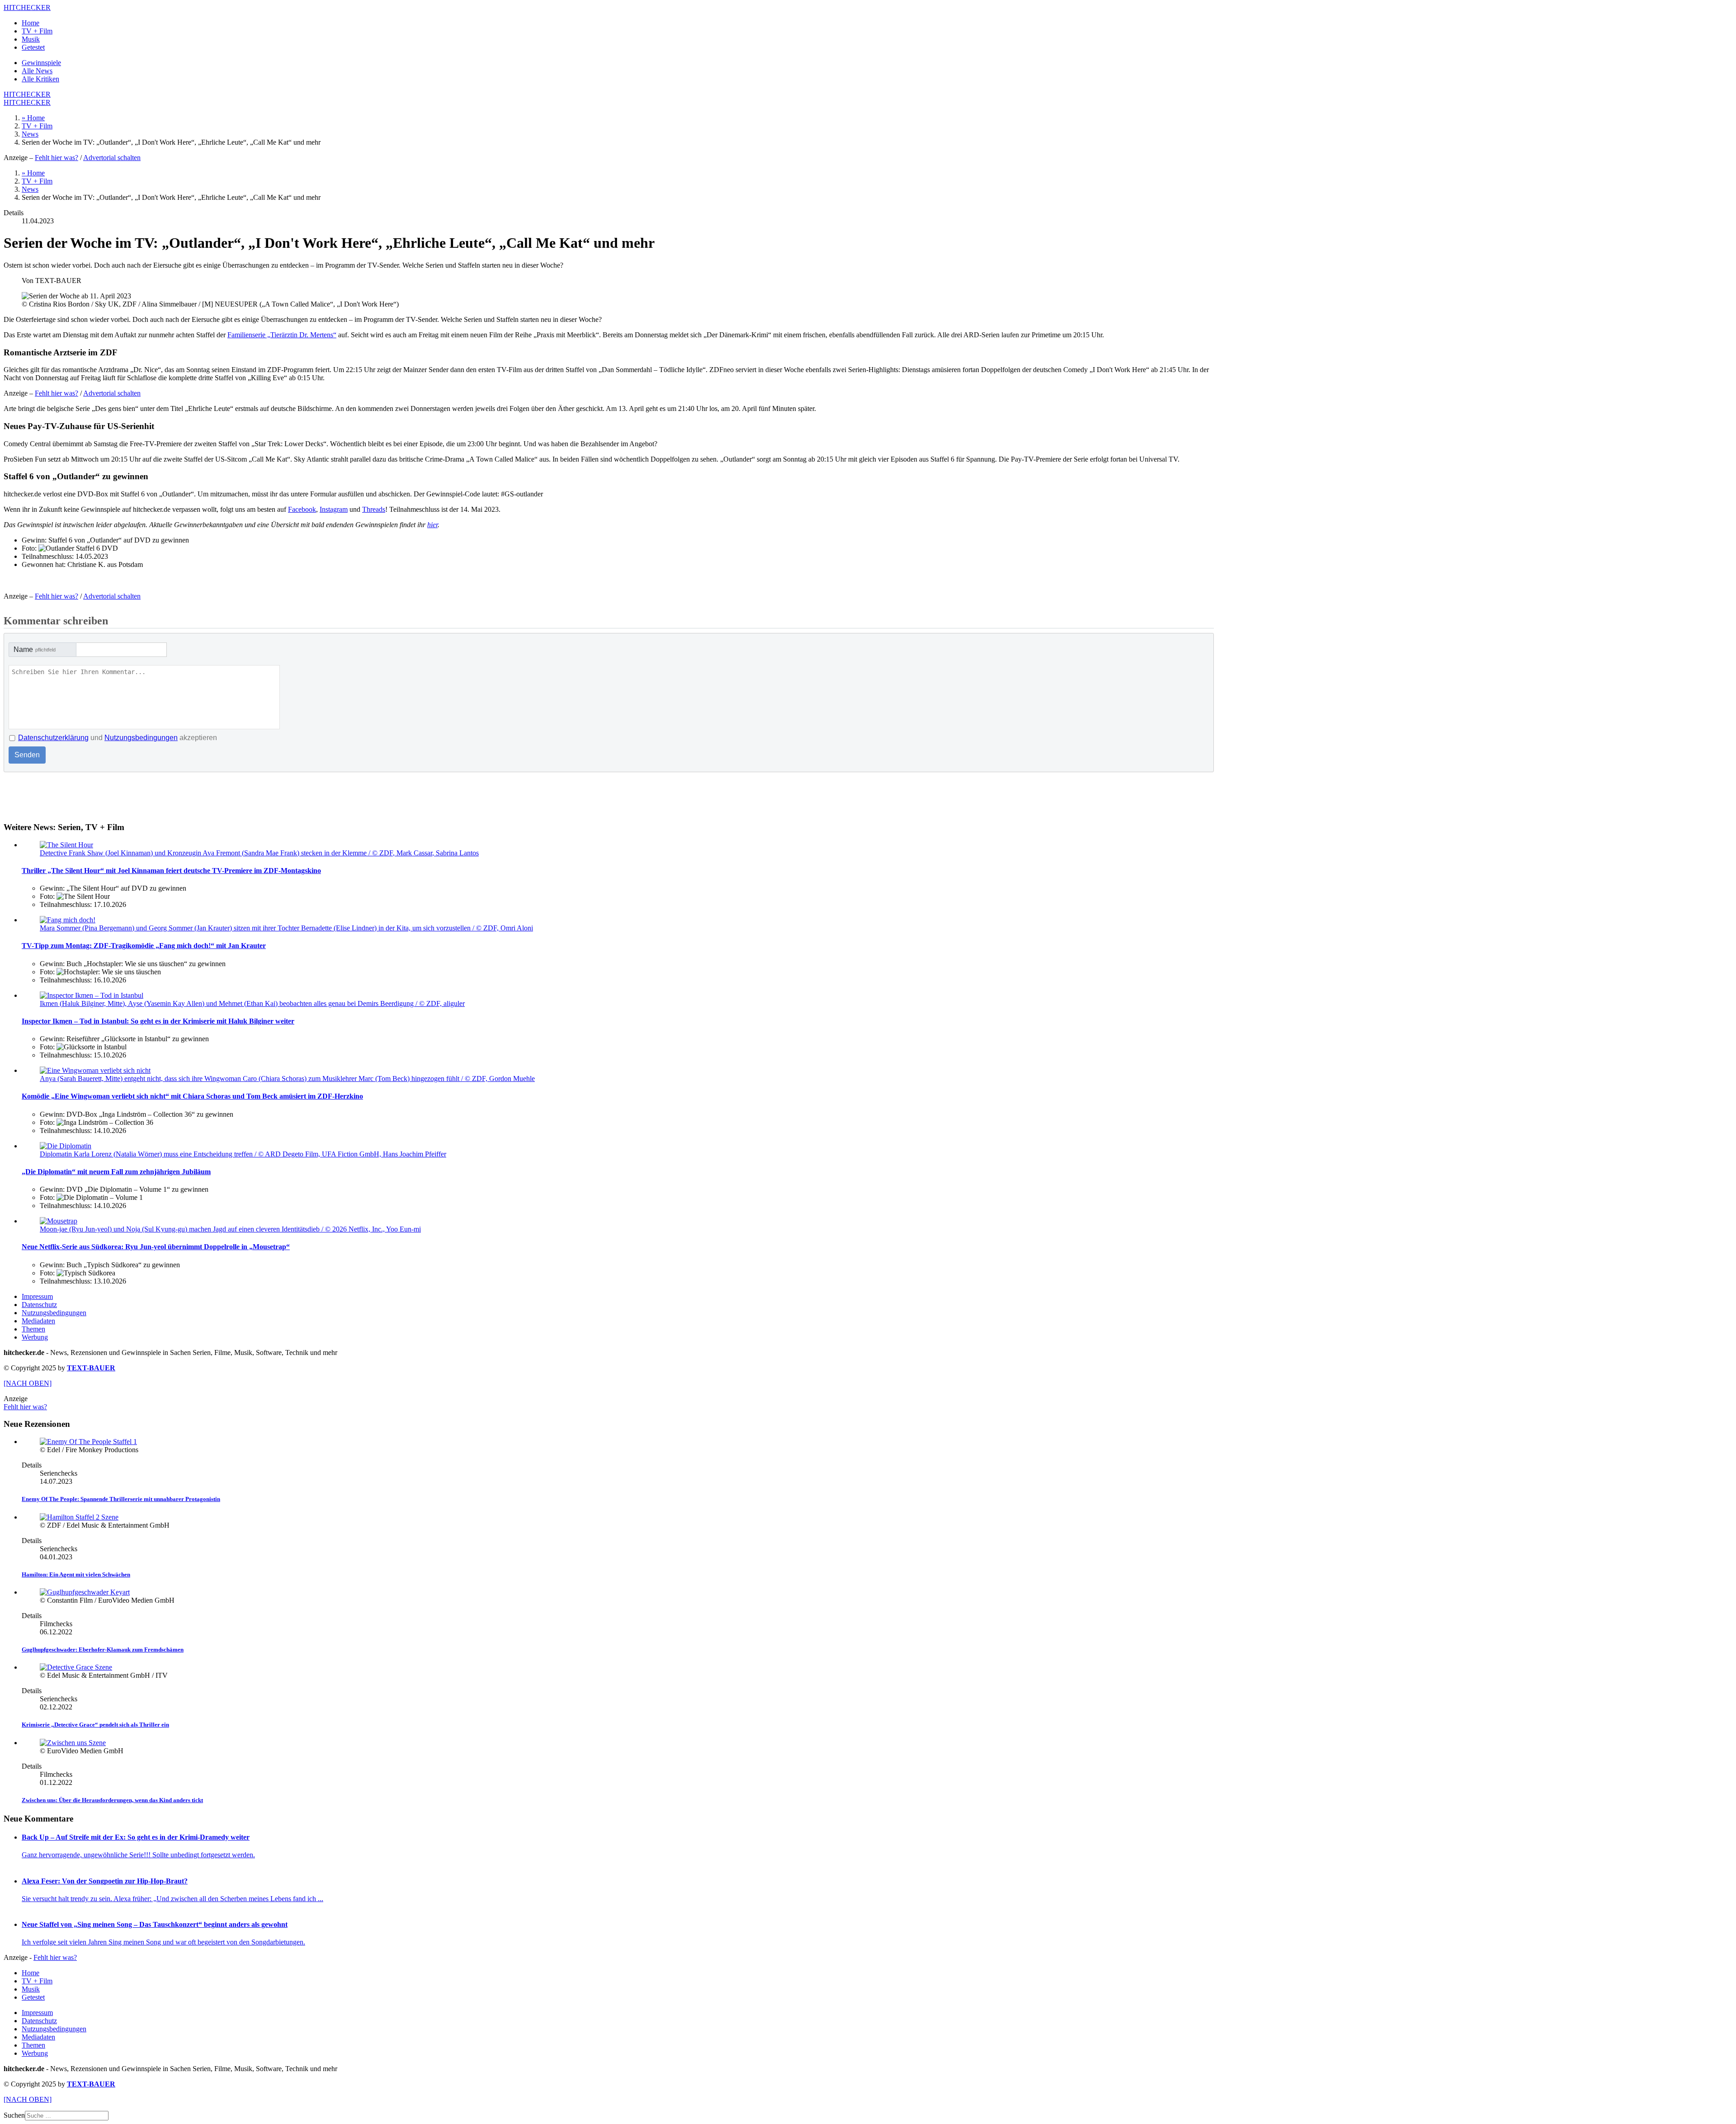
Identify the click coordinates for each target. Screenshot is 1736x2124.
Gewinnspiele (41, 63)
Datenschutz (39, 1305)
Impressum (37, 1296)
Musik (31, 39)
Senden (27, 755)
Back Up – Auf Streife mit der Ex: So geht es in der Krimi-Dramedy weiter (136, 1837)
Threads (374, 509)
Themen (33, 1329)
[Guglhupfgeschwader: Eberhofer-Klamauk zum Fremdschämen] (85, 1592)
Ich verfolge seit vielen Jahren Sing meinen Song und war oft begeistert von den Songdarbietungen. (163, 1942)
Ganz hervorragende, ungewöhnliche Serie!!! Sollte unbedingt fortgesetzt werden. (138, 1855)
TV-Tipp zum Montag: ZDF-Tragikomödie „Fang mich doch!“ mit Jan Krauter (144, 946)
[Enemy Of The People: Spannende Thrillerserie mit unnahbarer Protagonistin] (88, 1442)
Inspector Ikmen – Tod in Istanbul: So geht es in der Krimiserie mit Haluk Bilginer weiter (158, 1021)
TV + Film (37, 31)
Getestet (33, 47)
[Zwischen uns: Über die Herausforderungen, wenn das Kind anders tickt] (73, 1743)
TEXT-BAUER (91, 1368)
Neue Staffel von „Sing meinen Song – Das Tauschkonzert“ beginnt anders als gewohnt (155, 1924)
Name (35, 649)
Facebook (302, 509)
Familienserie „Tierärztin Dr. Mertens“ (282, 335)
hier (432, 525)
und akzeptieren (118, 738)
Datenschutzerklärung (53, 738)
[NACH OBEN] (28, 1383)
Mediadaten (38, 1321)
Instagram (334, 509)
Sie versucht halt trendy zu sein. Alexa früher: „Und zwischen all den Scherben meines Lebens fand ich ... (172, 1899)
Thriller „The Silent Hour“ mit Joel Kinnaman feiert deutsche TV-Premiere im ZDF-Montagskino (171, 871)
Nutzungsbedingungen (141, 738)
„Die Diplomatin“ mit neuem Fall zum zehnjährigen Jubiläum (116, 1172)
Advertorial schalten (112, 158)
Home (31, 23)
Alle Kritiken (40, 79)
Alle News (37, 71)
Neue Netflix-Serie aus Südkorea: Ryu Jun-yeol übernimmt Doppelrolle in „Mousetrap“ (156, 1247)
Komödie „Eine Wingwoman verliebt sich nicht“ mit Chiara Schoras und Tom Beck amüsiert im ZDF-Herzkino (192, 1096)
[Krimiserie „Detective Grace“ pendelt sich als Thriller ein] (76, 1667)
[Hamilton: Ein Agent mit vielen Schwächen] (79, 1517)
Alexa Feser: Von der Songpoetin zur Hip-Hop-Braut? (105, 1881)
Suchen (14, 2115)
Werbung (35, 1337)
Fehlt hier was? (57, 158)
